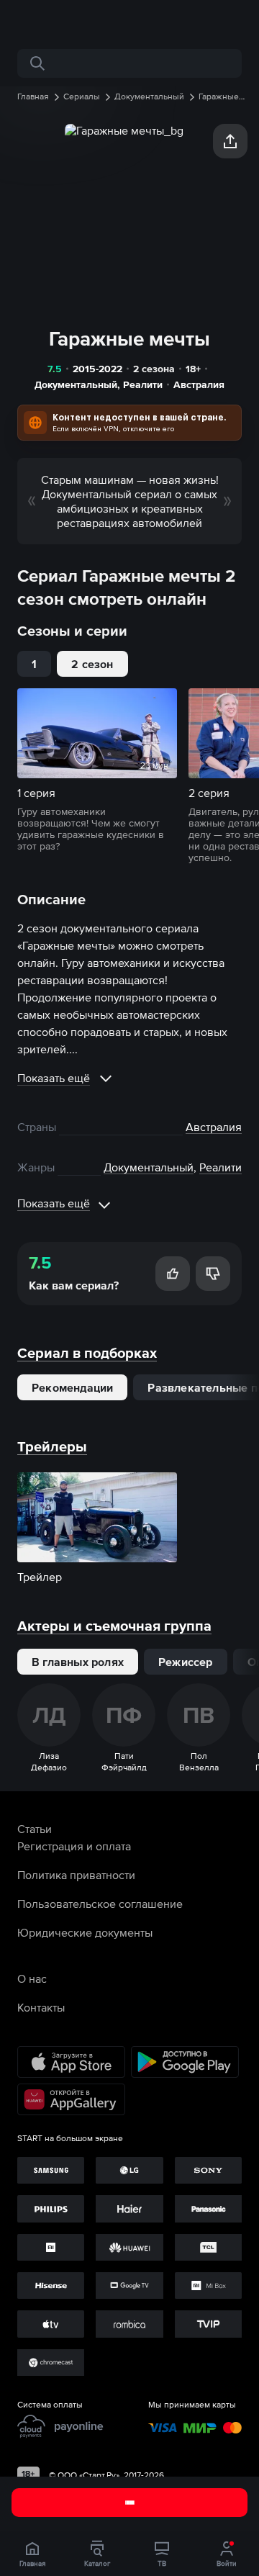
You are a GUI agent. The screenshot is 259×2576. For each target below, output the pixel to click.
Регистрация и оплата (74, 1846)
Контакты (41, 2007)
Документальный (76, 384)
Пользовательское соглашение (100, 1904)
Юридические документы (85, 1932)
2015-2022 (97, 369)
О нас (32, 1978)
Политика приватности (76, 1875)
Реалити (143, 384)
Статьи (35, 1829)
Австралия (199, 384)
